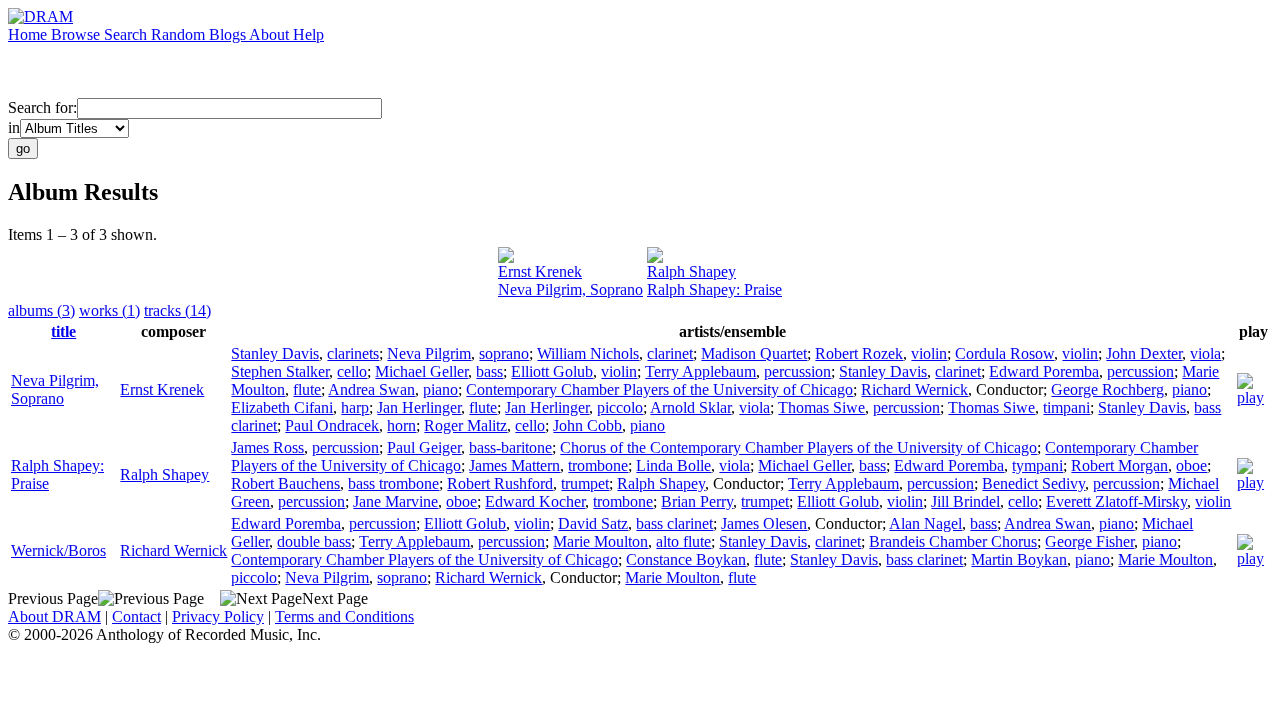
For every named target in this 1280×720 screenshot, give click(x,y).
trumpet (585, 483)
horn (401, 425)
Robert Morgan (1119, 465)
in (14, 127)
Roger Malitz (465, 425)
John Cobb (587, 425)
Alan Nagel (925, 523)
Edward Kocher (535, 501)
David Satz (593, 523)
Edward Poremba (1044, 371)
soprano (504, 353)
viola (1205, 353)
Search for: (42, 107)
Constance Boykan (686, 559)
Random (180, 34)
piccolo (620, 407)
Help (308, 34)
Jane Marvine (395, 501)
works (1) (109, 310)
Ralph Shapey (691, 271)
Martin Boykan (1019, 559)
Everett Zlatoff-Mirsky (1116, 501)
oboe (1191, 465)
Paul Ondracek (332, 425)
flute (307, 389)
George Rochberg (1107, 389)
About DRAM (54, 616)
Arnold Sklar (690, 407)
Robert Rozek (859, 353)
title (63, 331)
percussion (797, 371)
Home (29, 34)
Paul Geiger (424, 447)
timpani (1066, 407)
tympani (1037, 465)
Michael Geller (421, 371)
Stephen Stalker (280, 371)
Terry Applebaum (700, 371)
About (271, 34)
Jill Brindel (965, 501)
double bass (314, 541)
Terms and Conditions (344, 616)
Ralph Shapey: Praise (714, 289)
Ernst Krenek (540, 271)
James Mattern (514, 465)
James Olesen (764, 523)
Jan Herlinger (419, 407)
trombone (598, 465)
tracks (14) (177, 310)
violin (929, 353)
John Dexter (1144, 353)
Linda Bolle (673, 465)
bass (489, 371)
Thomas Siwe (821, 407)
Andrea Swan (371, 389)
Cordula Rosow (1004, 353)
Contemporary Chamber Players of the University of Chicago (659, 389)
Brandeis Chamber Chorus (953, 541)
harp (355, 407)
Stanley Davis (275, 353)
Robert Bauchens (285, 483)
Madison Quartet (754, 353)
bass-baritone (510, 447)
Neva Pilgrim (429, 353)
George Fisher (1089, 541)
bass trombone (393, 483)
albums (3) (41, 310)
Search (127, 34)
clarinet (670, 353)
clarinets (353, 353)
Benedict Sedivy (1033, 483)
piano (440, 389)
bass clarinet (674, 523)
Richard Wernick (914, 389)
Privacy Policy (218, 616)
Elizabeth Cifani (282, 407)
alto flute (683, 541)
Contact (136, 616)
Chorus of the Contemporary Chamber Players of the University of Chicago (798, 447)
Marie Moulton (600, 541)
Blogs (229, 34)
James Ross (267, 447)
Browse (77, 34)
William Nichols (588, 353)
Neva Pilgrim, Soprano (570, 289)
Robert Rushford (500, 483)
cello (352, 371)
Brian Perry (697, 501)
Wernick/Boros (58, 550)
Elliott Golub (552, 371)
